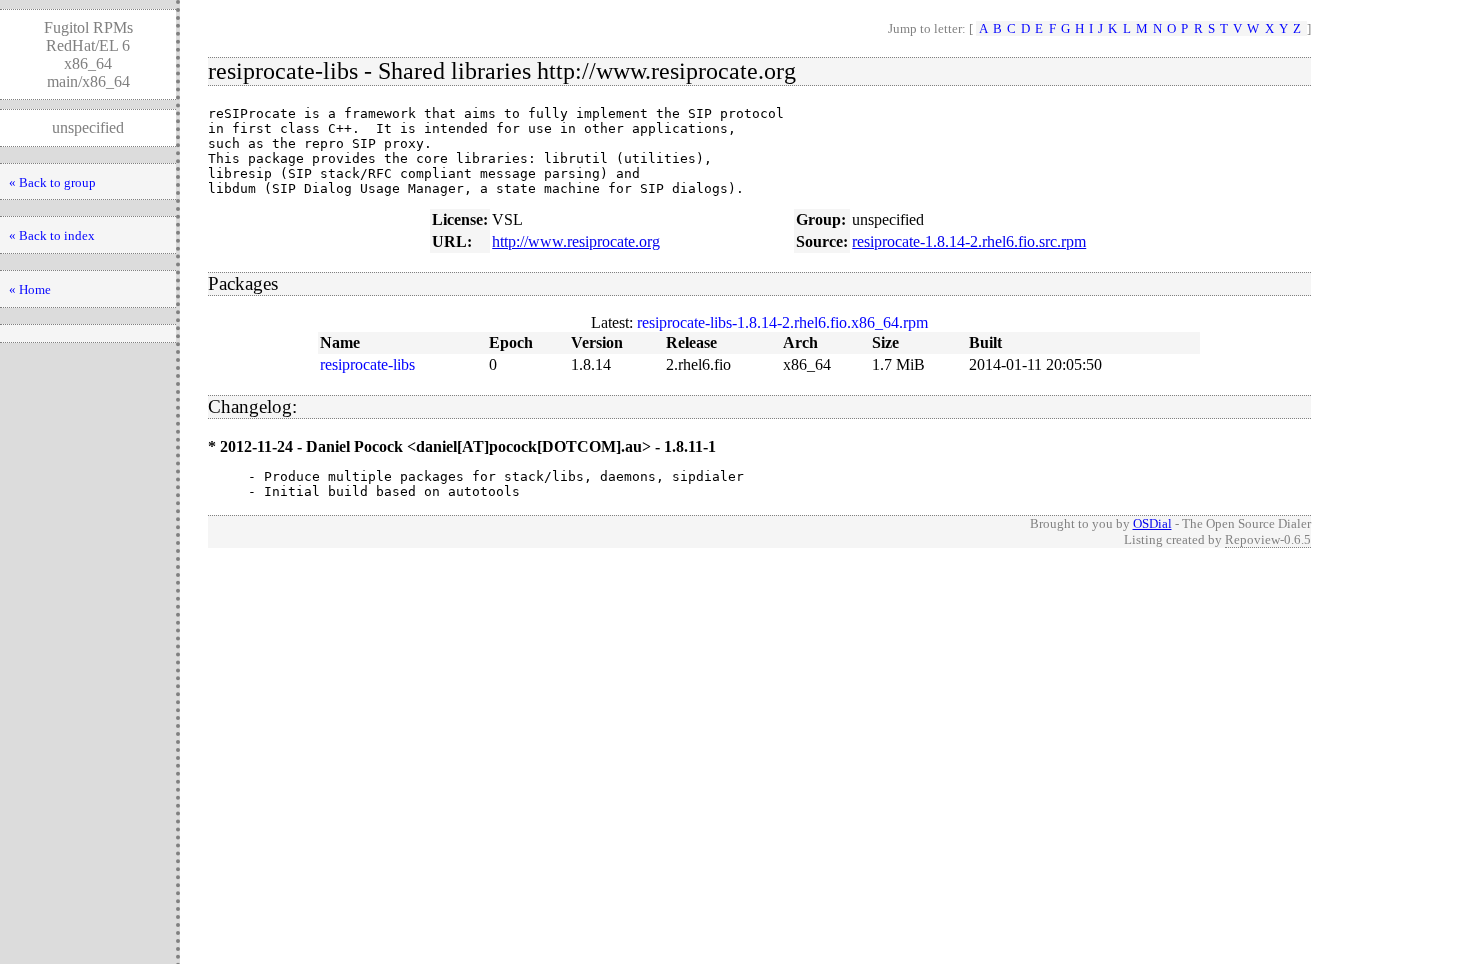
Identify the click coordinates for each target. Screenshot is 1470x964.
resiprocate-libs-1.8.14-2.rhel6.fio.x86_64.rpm (782, 322)
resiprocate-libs (367, 364)
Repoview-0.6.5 (1268, 539)
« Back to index (52, 235)
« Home (30, 289)
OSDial (1152, 523)
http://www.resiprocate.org (576, 241)
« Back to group (52, 182)
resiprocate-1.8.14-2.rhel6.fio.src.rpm (969, 241)
